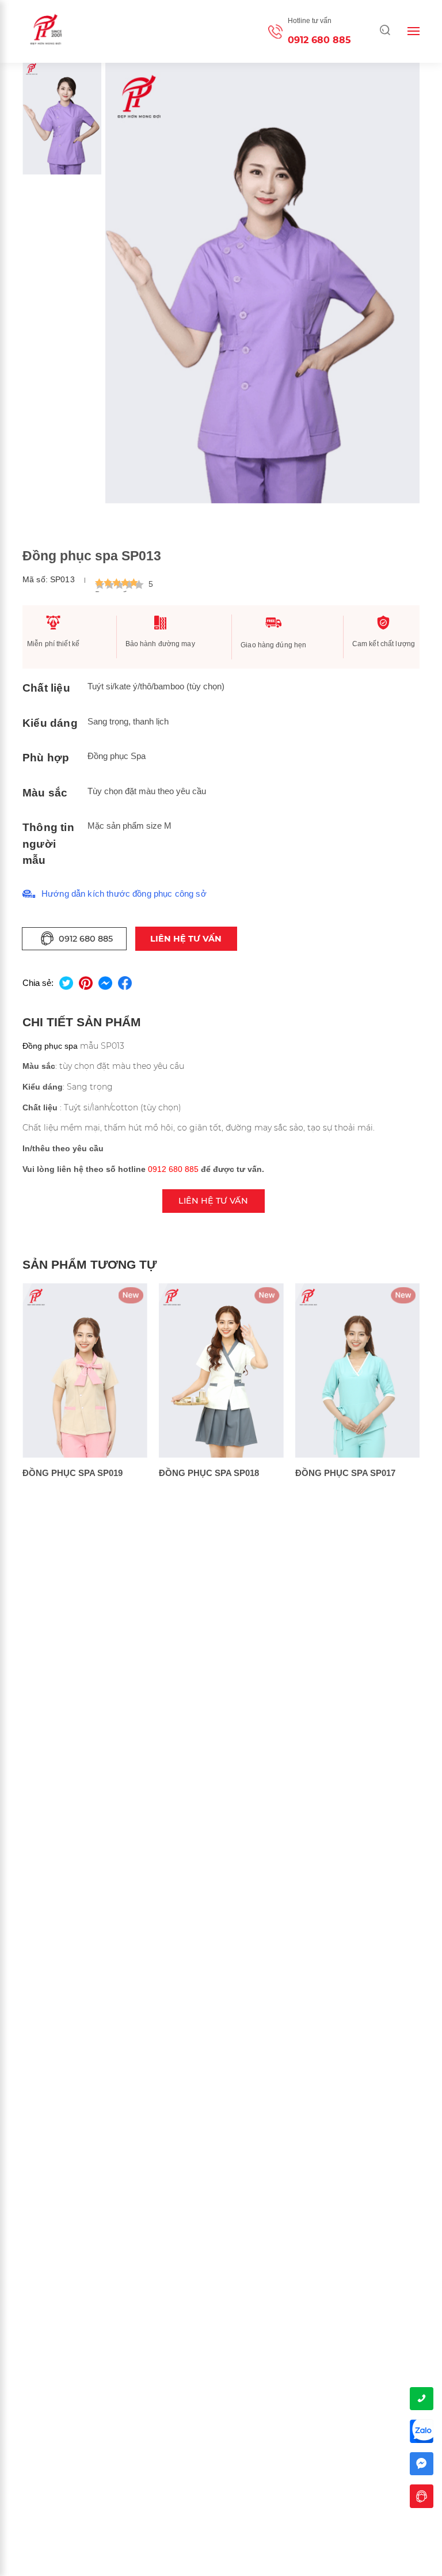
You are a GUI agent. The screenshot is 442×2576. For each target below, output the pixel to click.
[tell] (422, 2399)
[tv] (422, 2496)
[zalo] (422, 2431)
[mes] (422, 2464)
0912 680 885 (319, 40)
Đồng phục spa (50, 1046)
